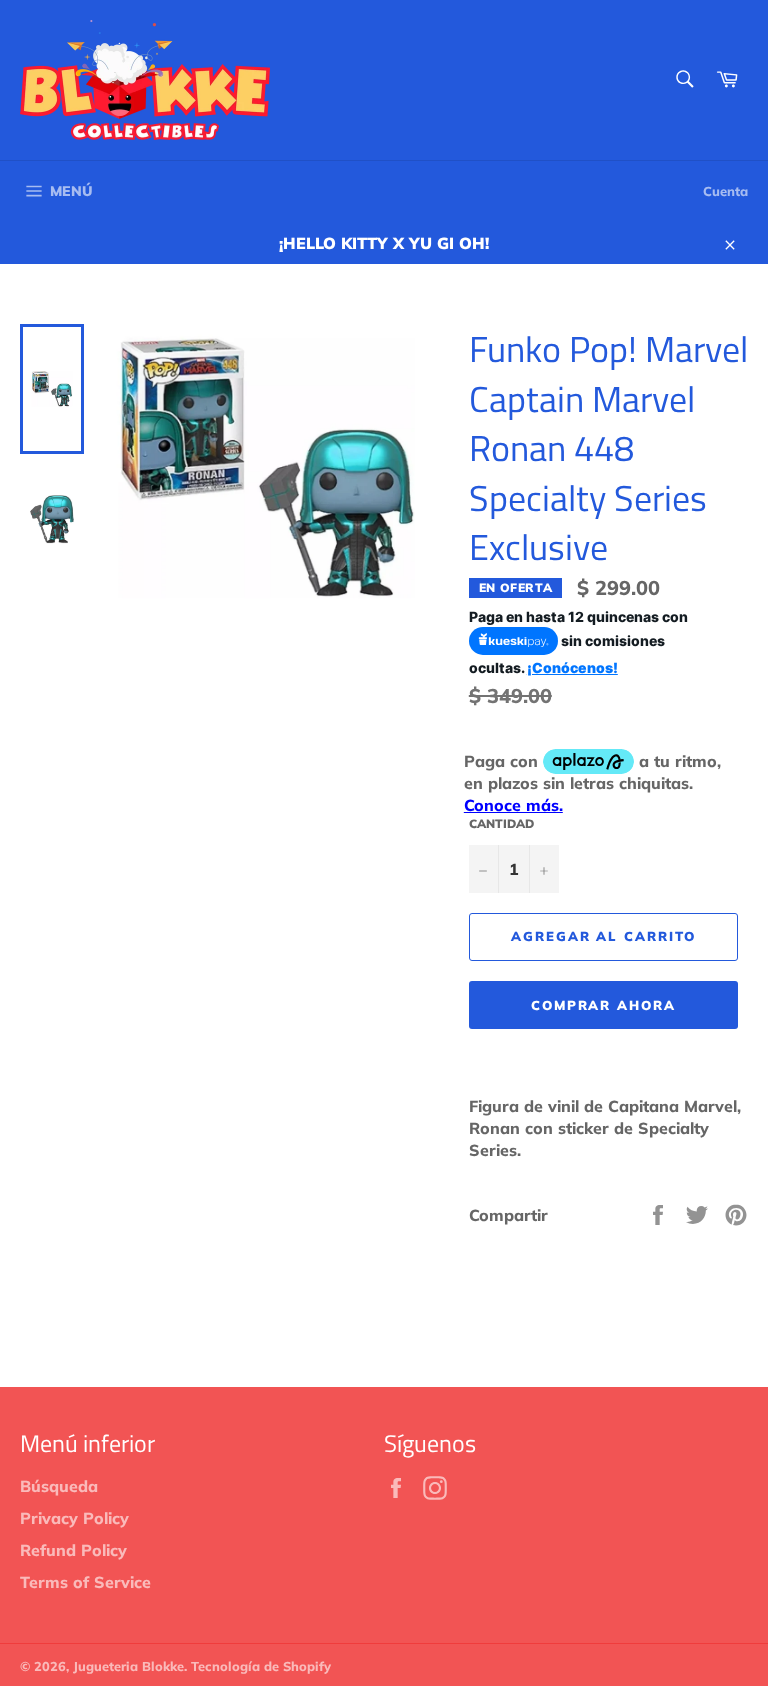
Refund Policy (73, 1550)
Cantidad (501, 823)
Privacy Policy (74, 1518)
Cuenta (725, 191)
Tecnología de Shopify (261, 1666)
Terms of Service (85, 1582)
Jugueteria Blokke (128, 1666)
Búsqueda (59, 1486)
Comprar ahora (603, 1005)
